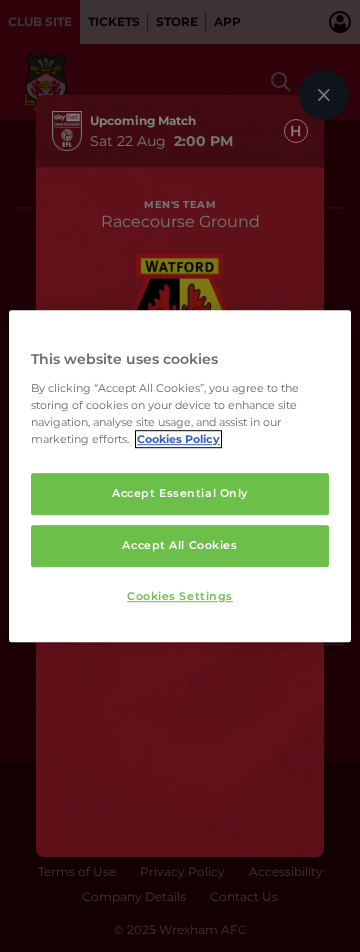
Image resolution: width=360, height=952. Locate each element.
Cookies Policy (178, 439)
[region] (180, 476)
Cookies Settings (180, 596)
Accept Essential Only (180, 493)
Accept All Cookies (179, 545)
